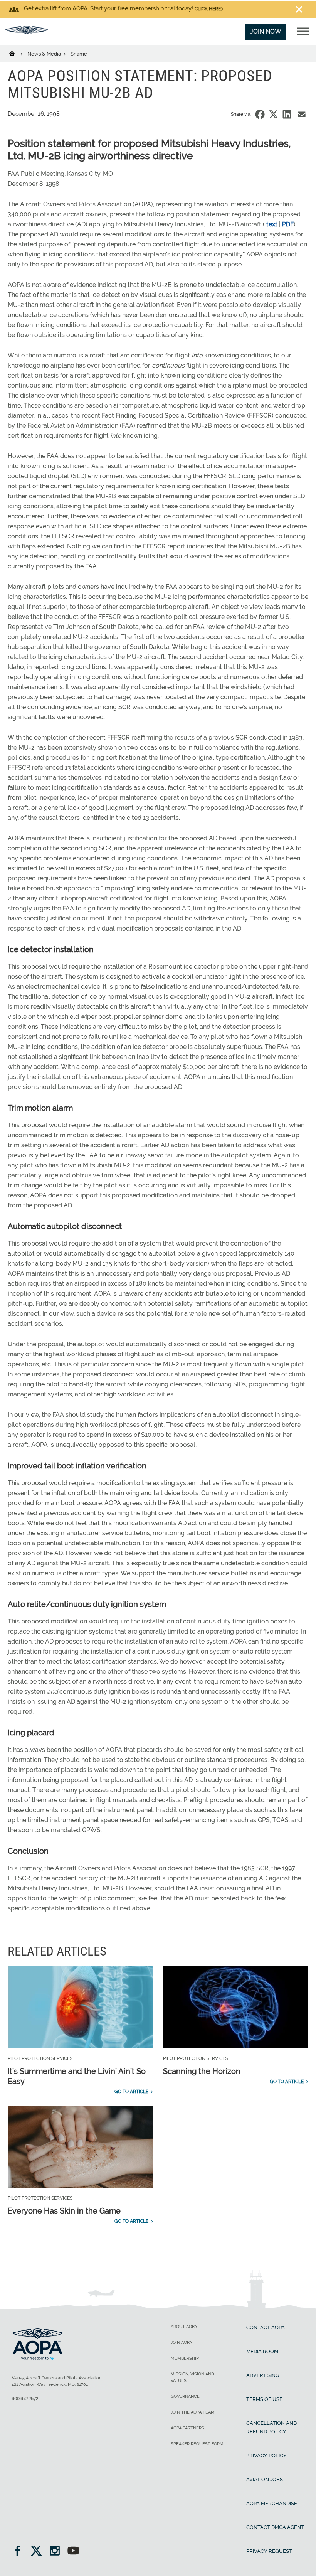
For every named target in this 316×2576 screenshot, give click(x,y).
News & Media (45, 54)
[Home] (17, 53)
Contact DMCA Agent (275, 2527)
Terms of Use (264, 2399)
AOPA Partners (187, 2428)
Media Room (262, 2351)
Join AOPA (181, 2343)
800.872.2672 (25, 2399)
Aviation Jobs (265, 2479)
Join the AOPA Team (193, 2412)
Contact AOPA (266, 2327)
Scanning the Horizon (202, 2071)
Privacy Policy (266, 2455)
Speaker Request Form (197, 2444)
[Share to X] (273, 114)
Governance (185, 2396)
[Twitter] (39, 2552)
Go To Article (131, 2092)
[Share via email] (302, 114)
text (272, 224)
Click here (208, 9)
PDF (288, 224)
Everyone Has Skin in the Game (64, 2211)
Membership (185, 2358)
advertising (263, 2375)
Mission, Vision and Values (192, 2377)
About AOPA (184, 2327)
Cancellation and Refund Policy (271, 2427)
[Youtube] (73, 2552)
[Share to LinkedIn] (287, 114)
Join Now (266, 31)
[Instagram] (57, 2552)
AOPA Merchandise (272, 2503)
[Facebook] (20, 2552)
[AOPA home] (27, 32)
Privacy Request (269, 2551)
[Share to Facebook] (260, 114)
